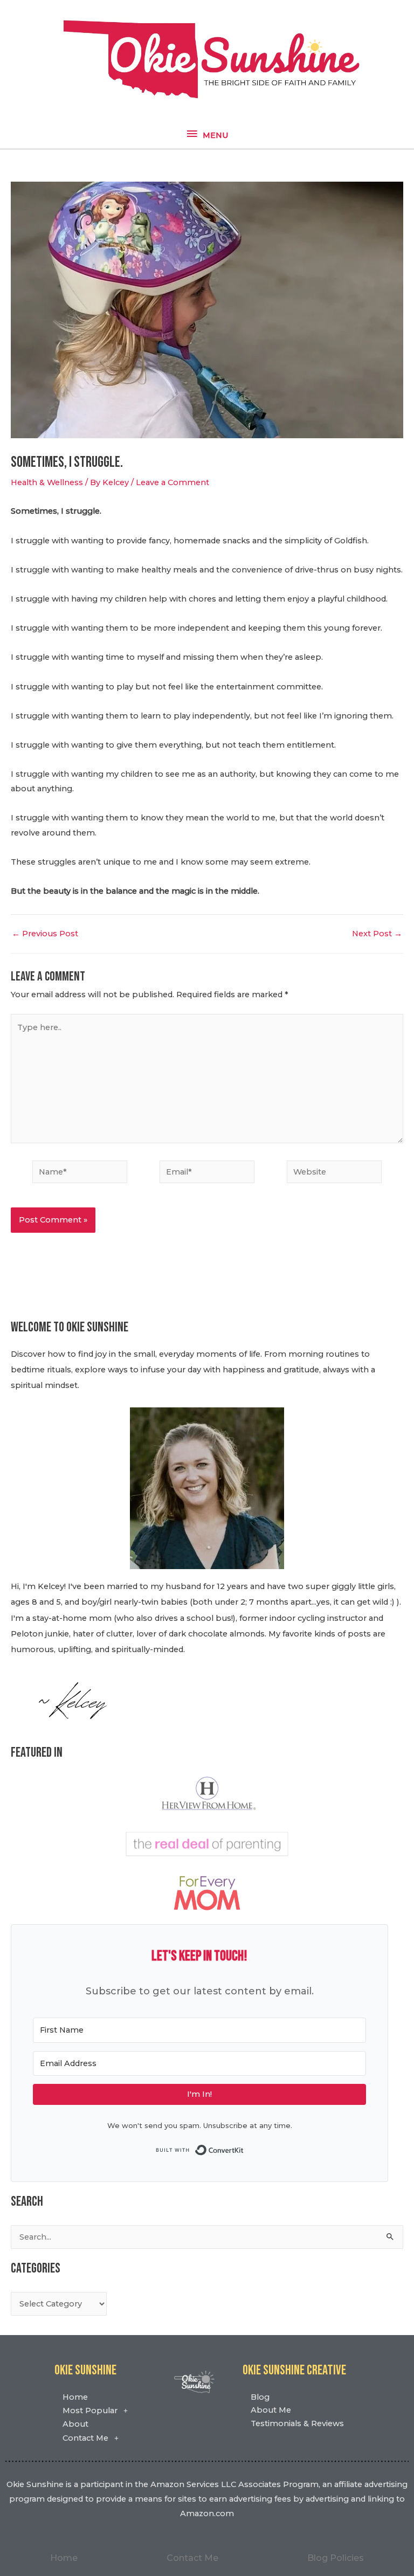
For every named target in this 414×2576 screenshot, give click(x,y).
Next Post (377, 934)
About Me (271, 2410)
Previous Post (45, 934)
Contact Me (85, 2438)
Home (75, 2397)
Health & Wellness (47, 482)
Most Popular (90, 2411)
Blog (260, 2397)
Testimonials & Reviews (297, 2423)
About (75, 2424)
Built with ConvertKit (244, 2149)
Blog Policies (336, 2558)
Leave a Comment (172, 482)
